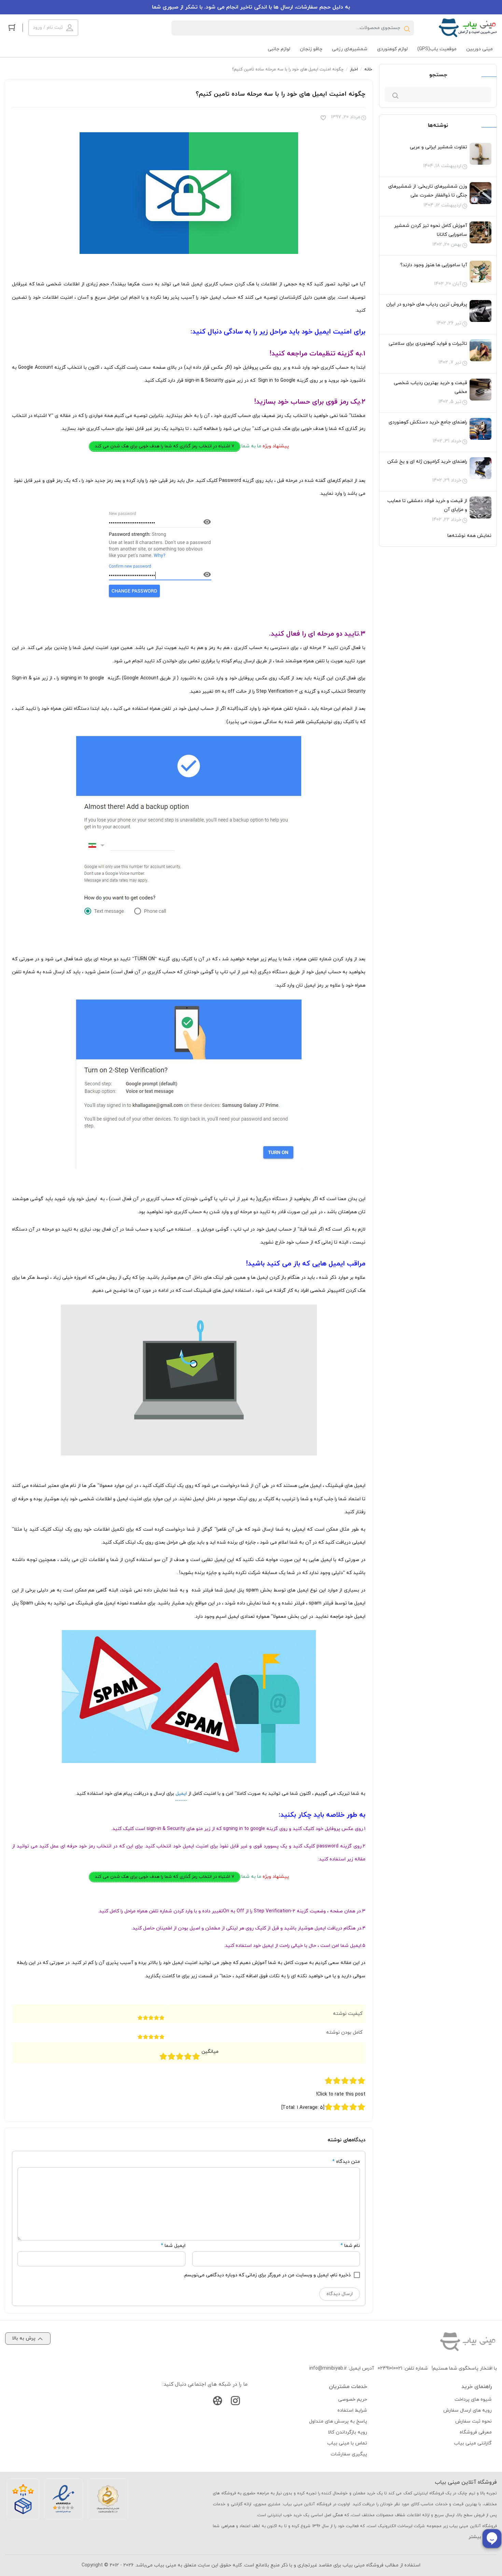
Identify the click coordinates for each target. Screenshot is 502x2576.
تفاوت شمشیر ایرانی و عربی (438, 147)
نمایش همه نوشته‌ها (469, 536)
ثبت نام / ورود (48, 28)
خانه (368, 69)
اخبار (354, 69)
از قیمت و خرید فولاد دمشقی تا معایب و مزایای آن (427, 505)
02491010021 (390, 2368)
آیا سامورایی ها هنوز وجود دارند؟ (434, 265)
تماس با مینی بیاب (347, 2443)
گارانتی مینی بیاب (473, 2443)
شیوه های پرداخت (473, 2399)
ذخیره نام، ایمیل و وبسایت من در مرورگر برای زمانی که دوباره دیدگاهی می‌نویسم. (267, 2275)
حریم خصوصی (353, 2399)
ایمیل (181, 1794)
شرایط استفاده (352, 2410)
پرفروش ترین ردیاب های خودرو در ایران (427, 304)
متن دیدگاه (346, 2162)
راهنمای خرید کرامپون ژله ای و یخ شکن (427, 462)
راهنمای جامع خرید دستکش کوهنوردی (428, 422)
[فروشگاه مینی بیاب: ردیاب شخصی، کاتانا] (468, 28)
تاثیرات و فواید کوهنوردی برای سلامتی (428, 344)
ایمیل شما (175, 2246)
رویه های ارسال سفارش (468, 2410)
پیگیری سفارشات (349, 2454)
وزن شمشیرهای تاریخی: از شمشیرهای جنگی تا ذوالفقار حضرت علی (428, 191)
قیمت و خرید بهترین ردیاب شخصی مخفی (430, 387)
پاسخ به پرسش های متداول (338, 2421)
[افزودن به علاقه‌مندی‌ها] (323, 119)
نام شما (352, 2246)
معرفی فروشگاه (476, 2432)
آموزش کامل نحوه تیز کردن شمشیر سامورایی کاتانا (431, 230)
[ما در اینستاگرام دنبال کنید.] (235, 2402)
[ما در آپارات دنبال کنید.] (218, 2402)
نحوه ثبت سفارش (473, 2421)
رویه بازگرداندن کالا (347, 2432)
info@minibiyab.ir (328, 2368)
